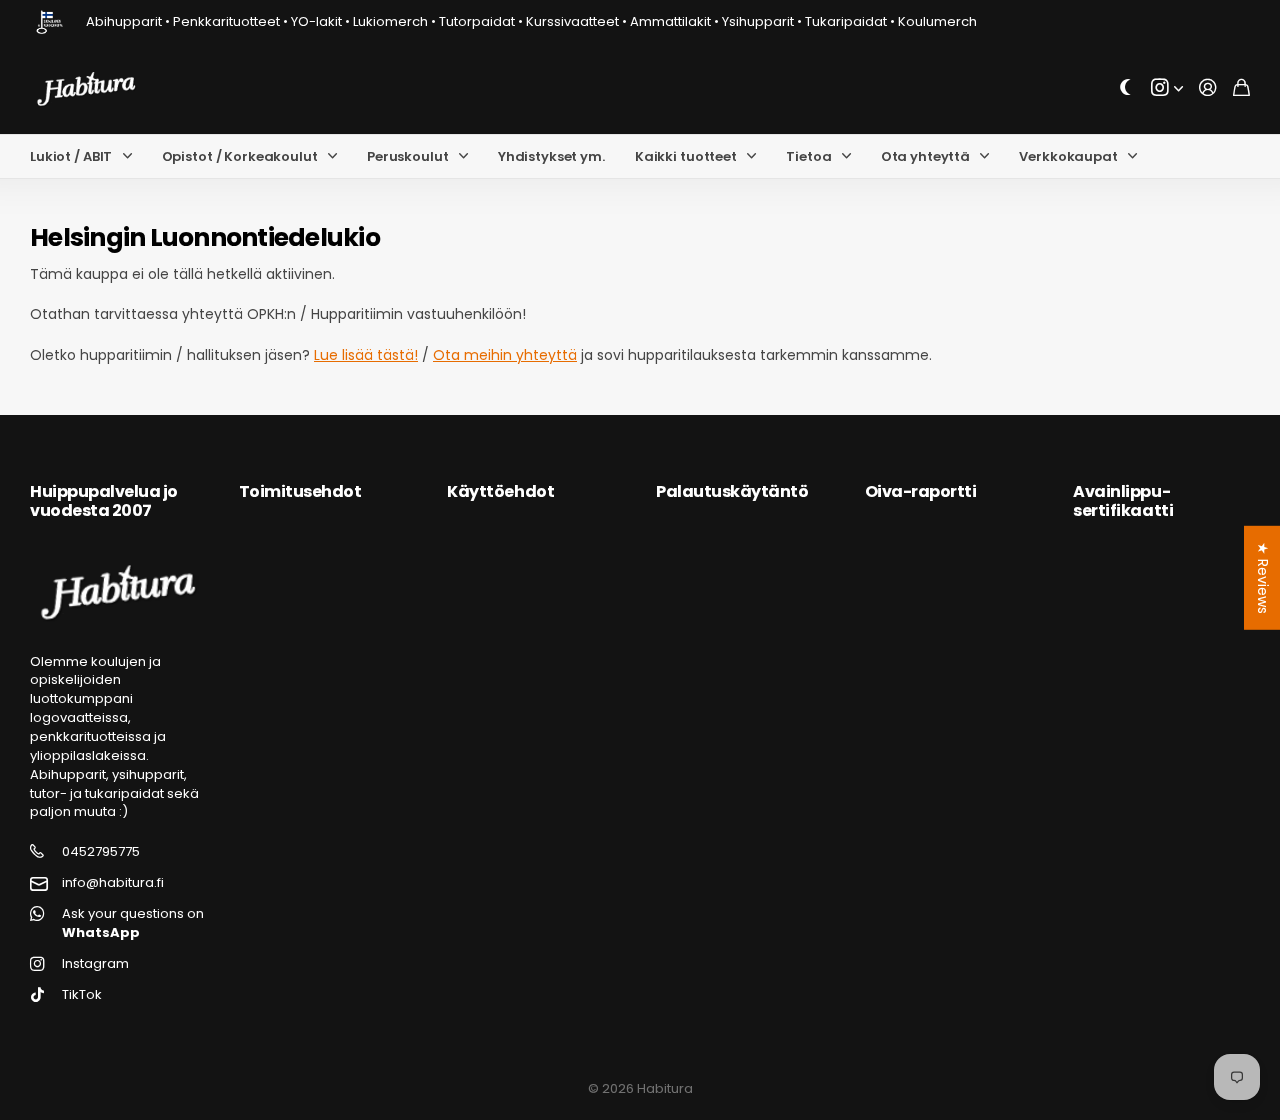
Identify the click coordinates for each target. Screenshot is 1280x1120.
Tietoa (808, 156)
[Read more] (1167, 88)
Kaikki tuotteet (686, 156)
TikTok (82, 995)
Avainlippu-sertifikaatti (1123, 500)
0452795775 (101, 852)
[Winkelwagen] (1241, 88)
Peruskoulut (408, 156)
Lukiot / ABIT (71, 156)
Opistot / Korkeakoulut (240, 156)
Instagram (95, 964)
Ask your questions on (133, 923)
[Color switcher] (1126, 88)
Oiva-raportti (921, 491)
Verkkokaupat (1068, 156)
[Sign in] (1208, 88)
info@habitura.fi (113, 883)
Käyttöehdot (500, 491)
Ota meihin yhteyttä (505, 355)
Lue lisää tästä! (366, 355)
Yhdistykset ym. (551, 156)
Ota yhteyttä (925, 156)
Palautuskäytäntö (732, 491)
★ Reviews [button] (1263, 578)
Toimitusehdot (300, 491)
